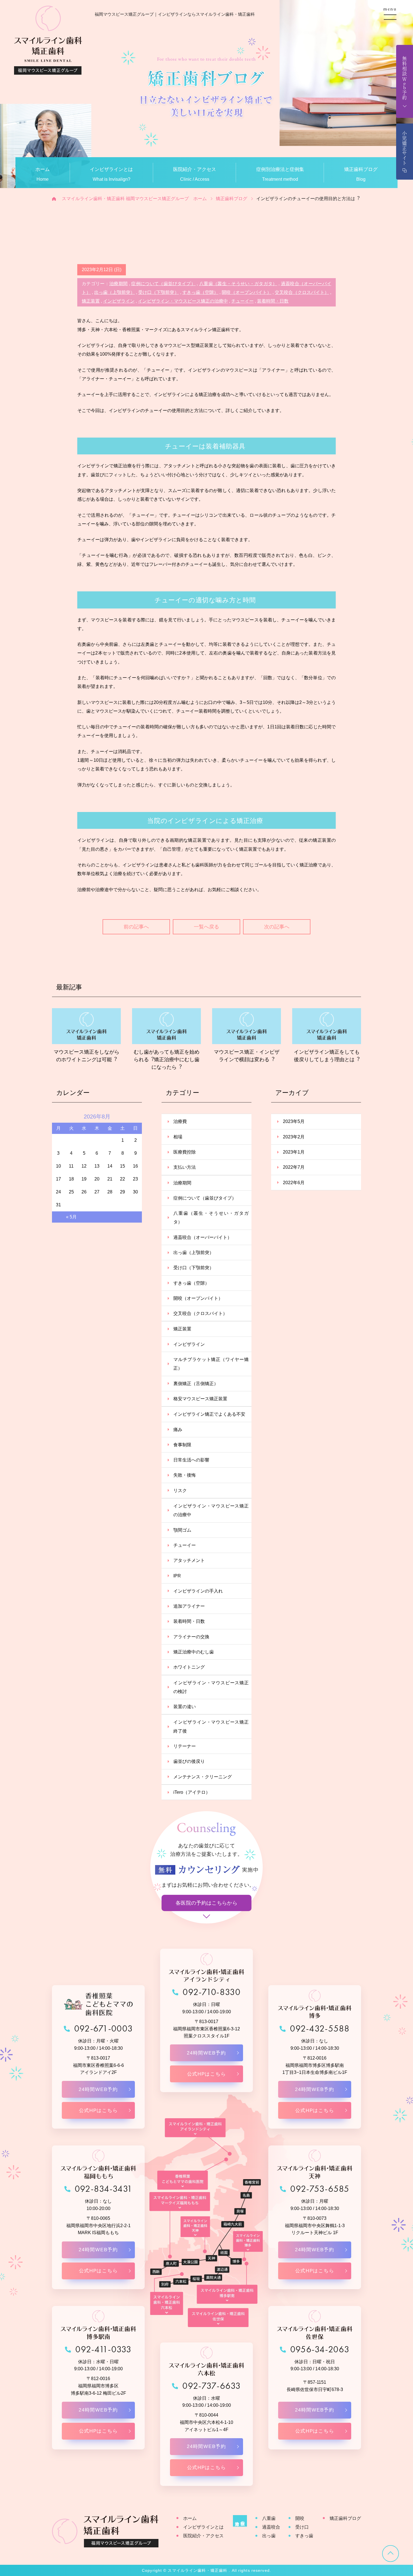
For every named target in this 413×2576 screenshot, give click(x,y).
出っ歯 (269, 2536)
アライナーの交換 (191, 1637)
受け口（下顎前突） (159, 292)
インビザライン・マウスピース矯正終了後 (211, 1726)
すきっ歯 (304, 2536)
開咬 (300, 2518)
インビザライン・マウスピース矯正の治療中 (183, 301)
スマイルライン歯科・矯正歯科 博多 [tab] (248, 2241)
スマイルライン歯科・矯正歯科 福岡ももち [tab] (180, 2202)
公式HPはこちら (98, 2111)
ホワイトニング (189, 1667)
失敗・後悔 (185, 1475)
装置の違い (185, 1707)
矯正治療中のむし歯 (194, 1652)
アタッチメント (189, 1560)
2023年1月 (294, 1152)
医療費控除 (185, 1152)
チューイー (242, 301)
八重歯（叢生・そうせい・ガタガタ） (238, 284)
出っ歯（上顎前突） (114, 292)
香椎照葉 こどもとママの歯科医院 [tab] (183, 2180)
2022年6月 (294, 1183)
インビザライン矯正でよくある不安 (209, 1414)
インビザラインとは (203, 2527)
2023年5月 (294, 1121)
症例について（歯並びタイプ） (163, 284)
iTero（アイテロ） (192, 1792)
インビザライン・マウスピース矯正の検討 (211, 1687)
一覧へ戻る (206, 927)
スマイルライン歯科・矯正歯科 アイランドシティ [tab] (195, 2128)
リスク (180, 1491)
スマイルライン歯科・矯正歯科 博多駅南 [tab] (227, 2294)
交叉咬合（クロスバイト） (302, 292)
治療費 (180, 1121)
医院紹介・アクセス (203, 2536)
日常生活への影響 (191, 1460)
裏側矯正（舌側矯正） (196, 1384)
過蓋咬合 (271, 2527)
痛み (178, 1430)
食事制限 (182, 1445)
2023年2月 (294, 1137)
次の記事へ (277, 927)
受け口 (302, 2527)
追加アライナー (189, 1606)
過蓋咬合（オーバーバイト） (203, 1237)
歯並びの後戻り (189, 1761)
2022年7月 (294, 1167)
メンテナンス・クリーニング (203, 1777)
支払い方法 (185, 1167)
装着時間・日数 (273, 301)
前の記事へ (136, 927)
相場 (178, 1137)
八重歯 (269, 2518)
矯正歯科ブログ (345, 2518)
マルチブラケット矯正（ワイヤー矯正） (211, 1364)
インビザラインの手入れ (198, 1591)
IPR (177, 1576)
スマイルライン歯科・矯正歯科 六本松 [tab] (167, 2303)
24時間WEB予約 (98, 2089)
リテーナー (185, 1746)
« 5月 (71, 1217)
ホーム (190, 2518)
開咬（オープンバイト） (247, 292)
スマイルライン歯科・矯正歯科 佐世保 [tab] (218, 2318)
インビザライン (119, 301)
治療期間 (118, 284)
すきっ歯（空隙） (200, 292)
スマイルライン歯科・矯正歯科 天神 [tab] (196, 2227)
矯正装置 (91, 301)
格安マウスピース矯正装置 (200, 1399)
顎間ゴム (182, 1530)
